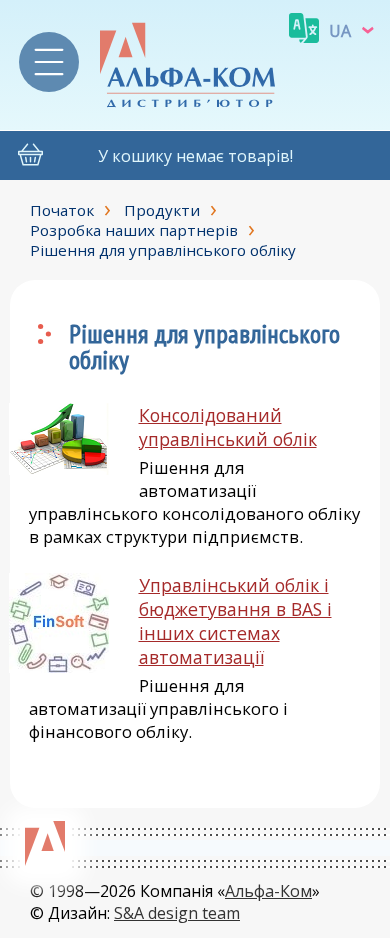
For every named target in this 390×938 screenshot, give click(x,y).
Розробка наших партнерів (134, 230)
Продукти (162, 210)
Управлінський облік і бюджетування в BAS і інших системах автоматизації (235, 621)
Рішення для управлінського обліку (163, 250)
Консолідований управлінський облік (228, 427)
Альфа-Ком (268, 891)
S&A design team (177, 913)
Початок (62, 210)
